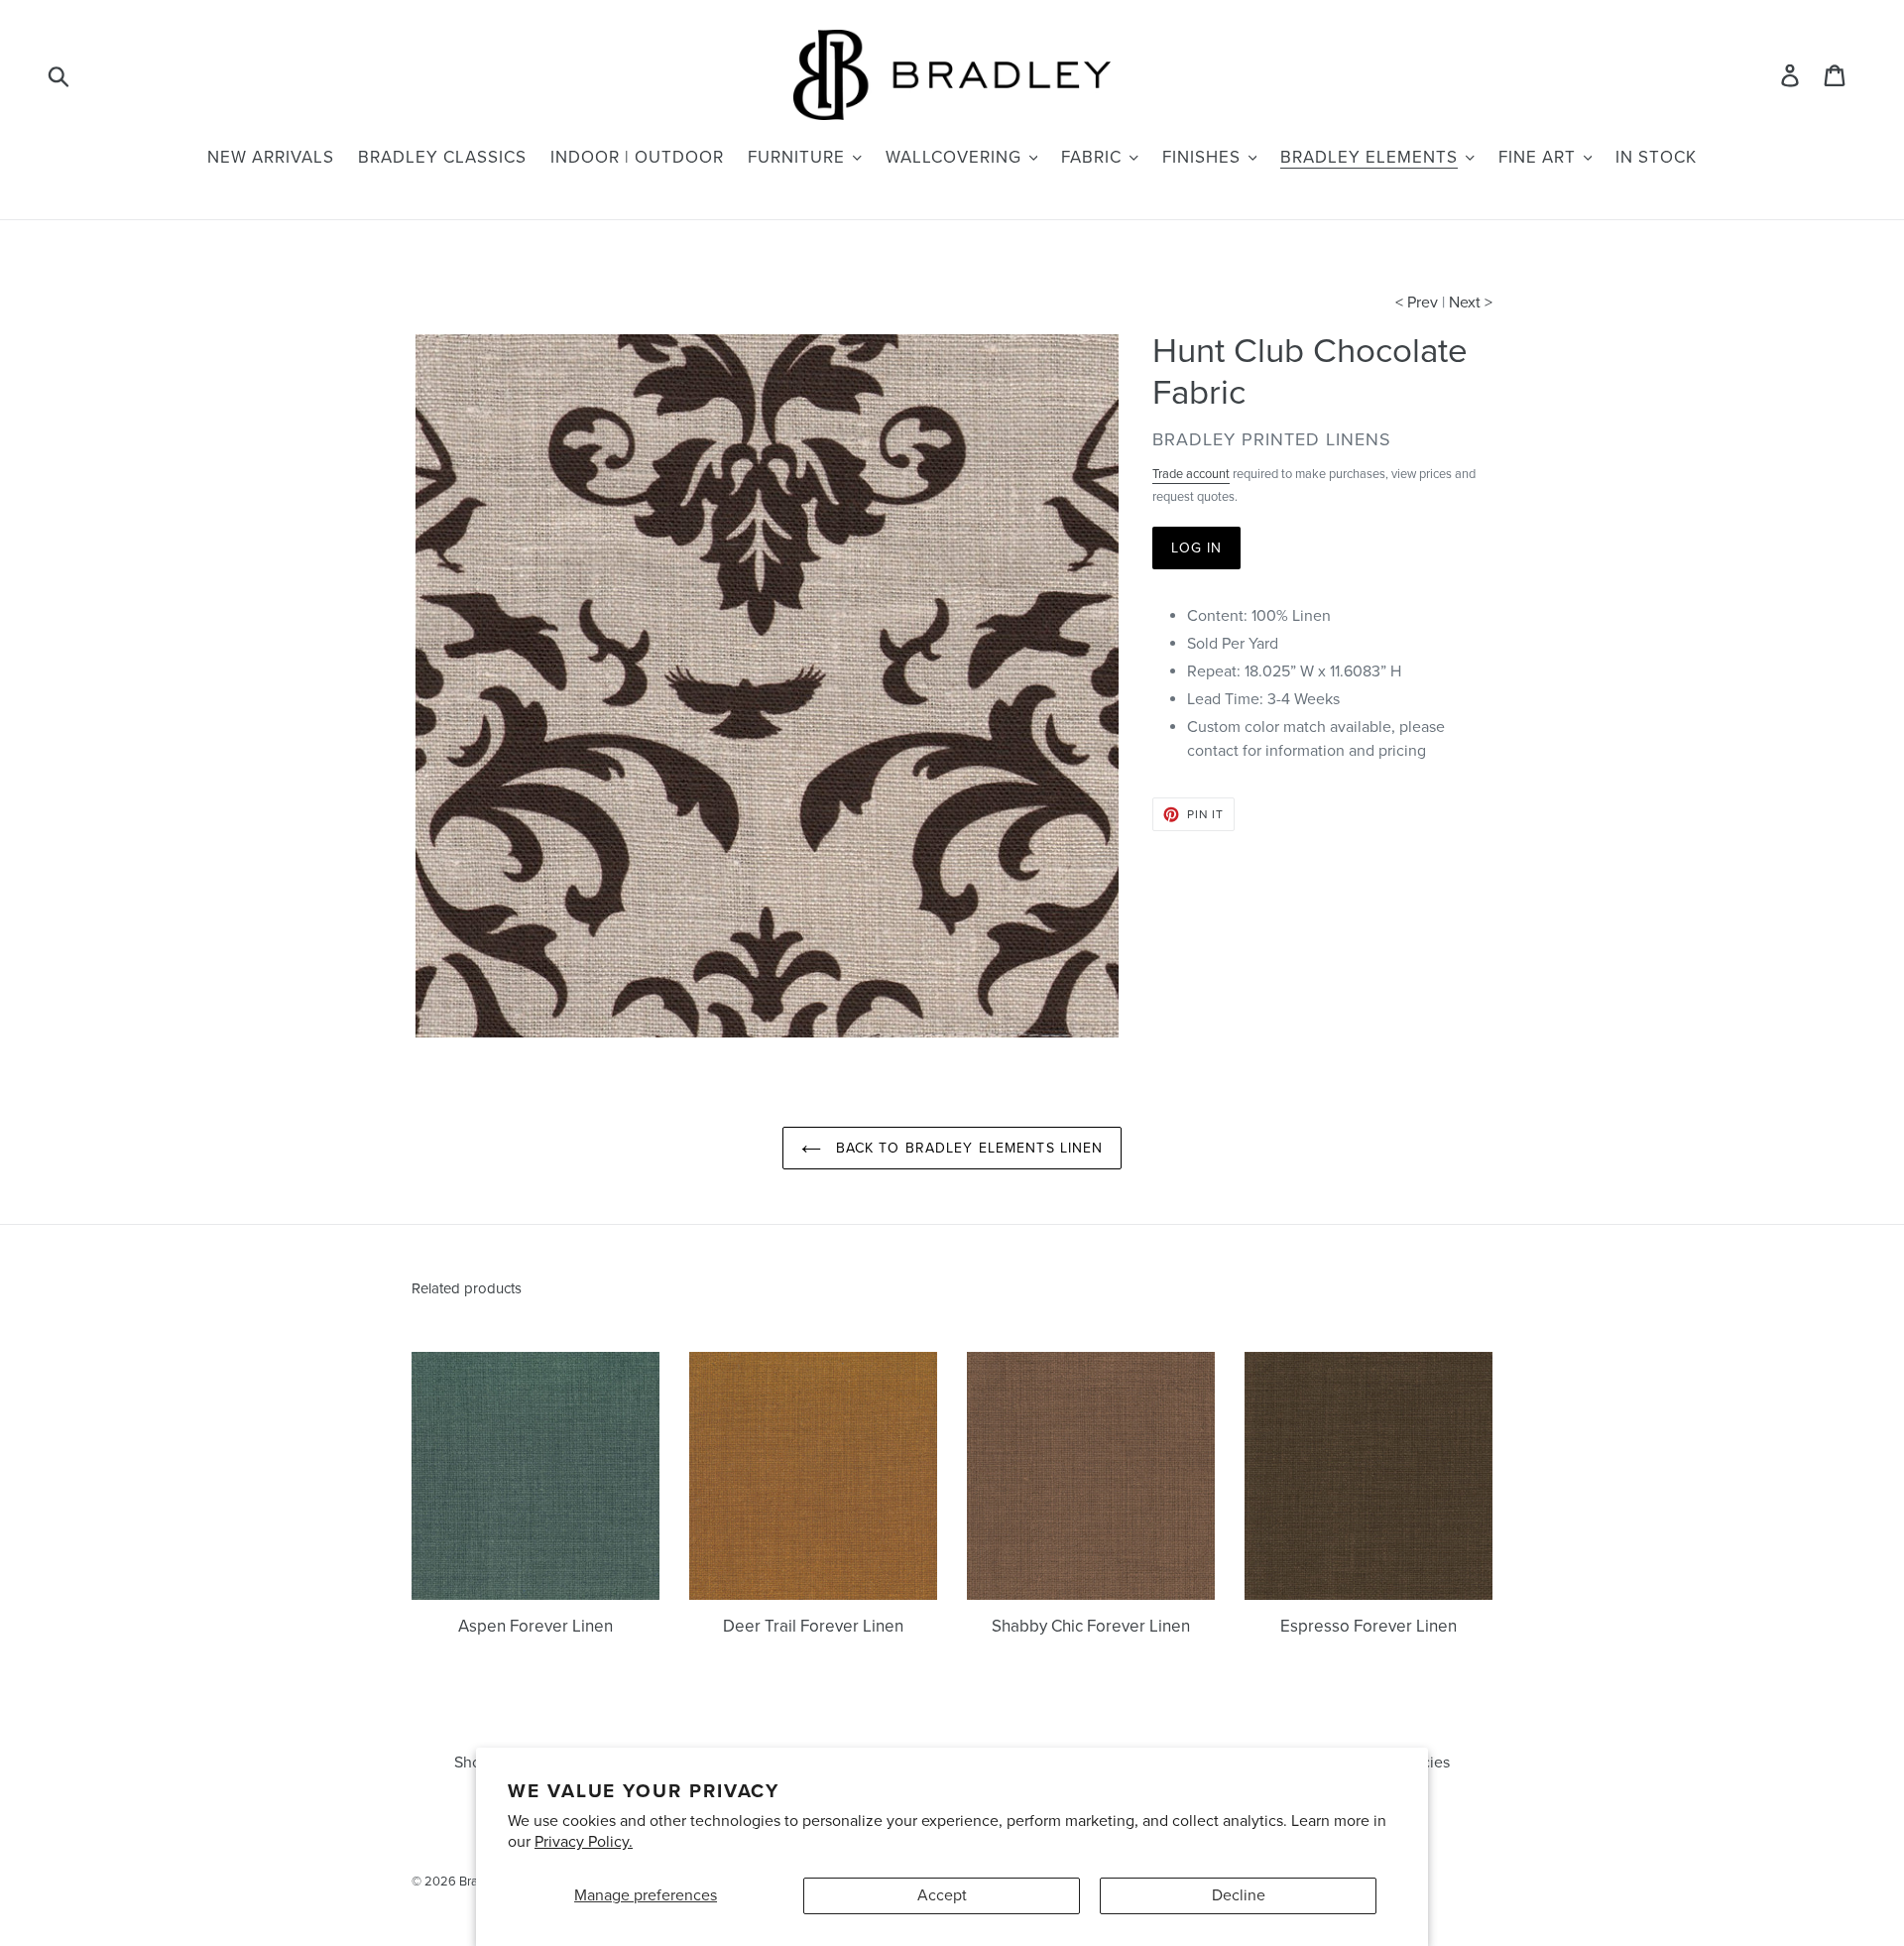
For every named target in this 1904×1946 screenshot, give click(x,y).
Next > (1471, 303)
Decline (1239, 1895)
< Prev (1417, 303)
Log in (1197, 548)
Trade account (1191, 474)
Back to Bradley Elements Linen (967, 1148)
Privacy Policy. (584, 1842)
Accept (942, 1895)
